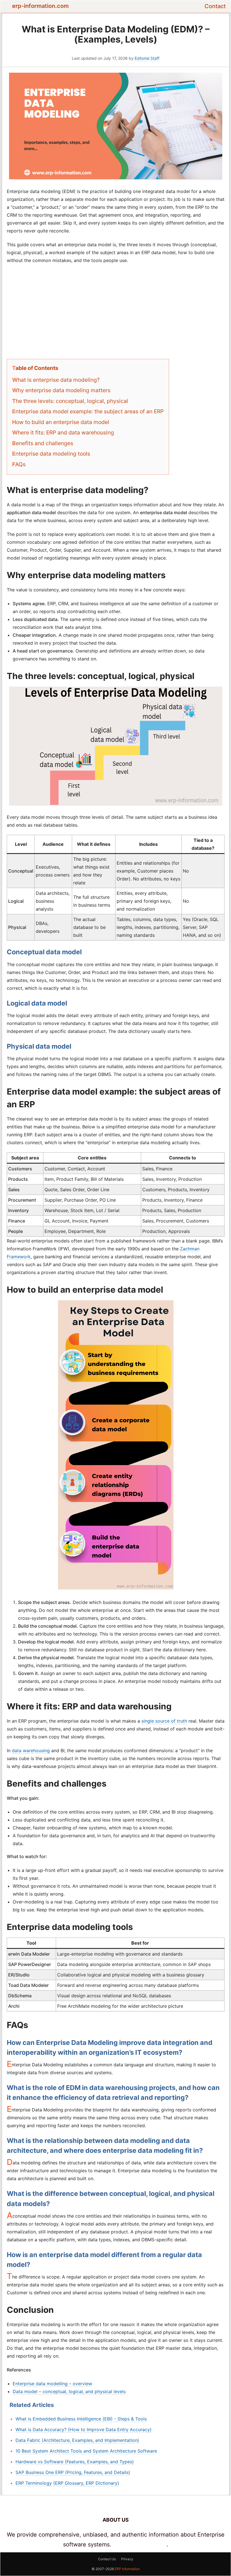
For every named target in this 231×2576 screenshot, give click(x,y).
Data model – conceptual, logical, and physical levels (69, 2391)
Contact (215, 6)
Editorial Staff (147, 58)
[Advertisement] (116, 310)
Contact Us (107, 2559)
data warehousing (31, 1750)
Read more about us (140, 2544)
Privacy (127, 2559)
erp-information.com (40, 6)
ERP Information (127, 2569)
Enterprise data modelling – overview (52, 2384)
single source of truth (164, 1721)
